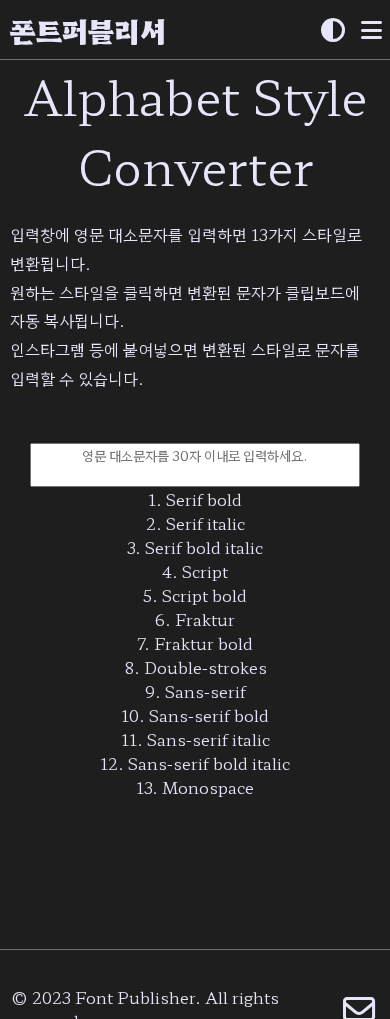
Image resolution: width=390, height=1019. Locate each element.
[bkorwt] (333, 30)
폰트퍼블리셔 (88, 30)
